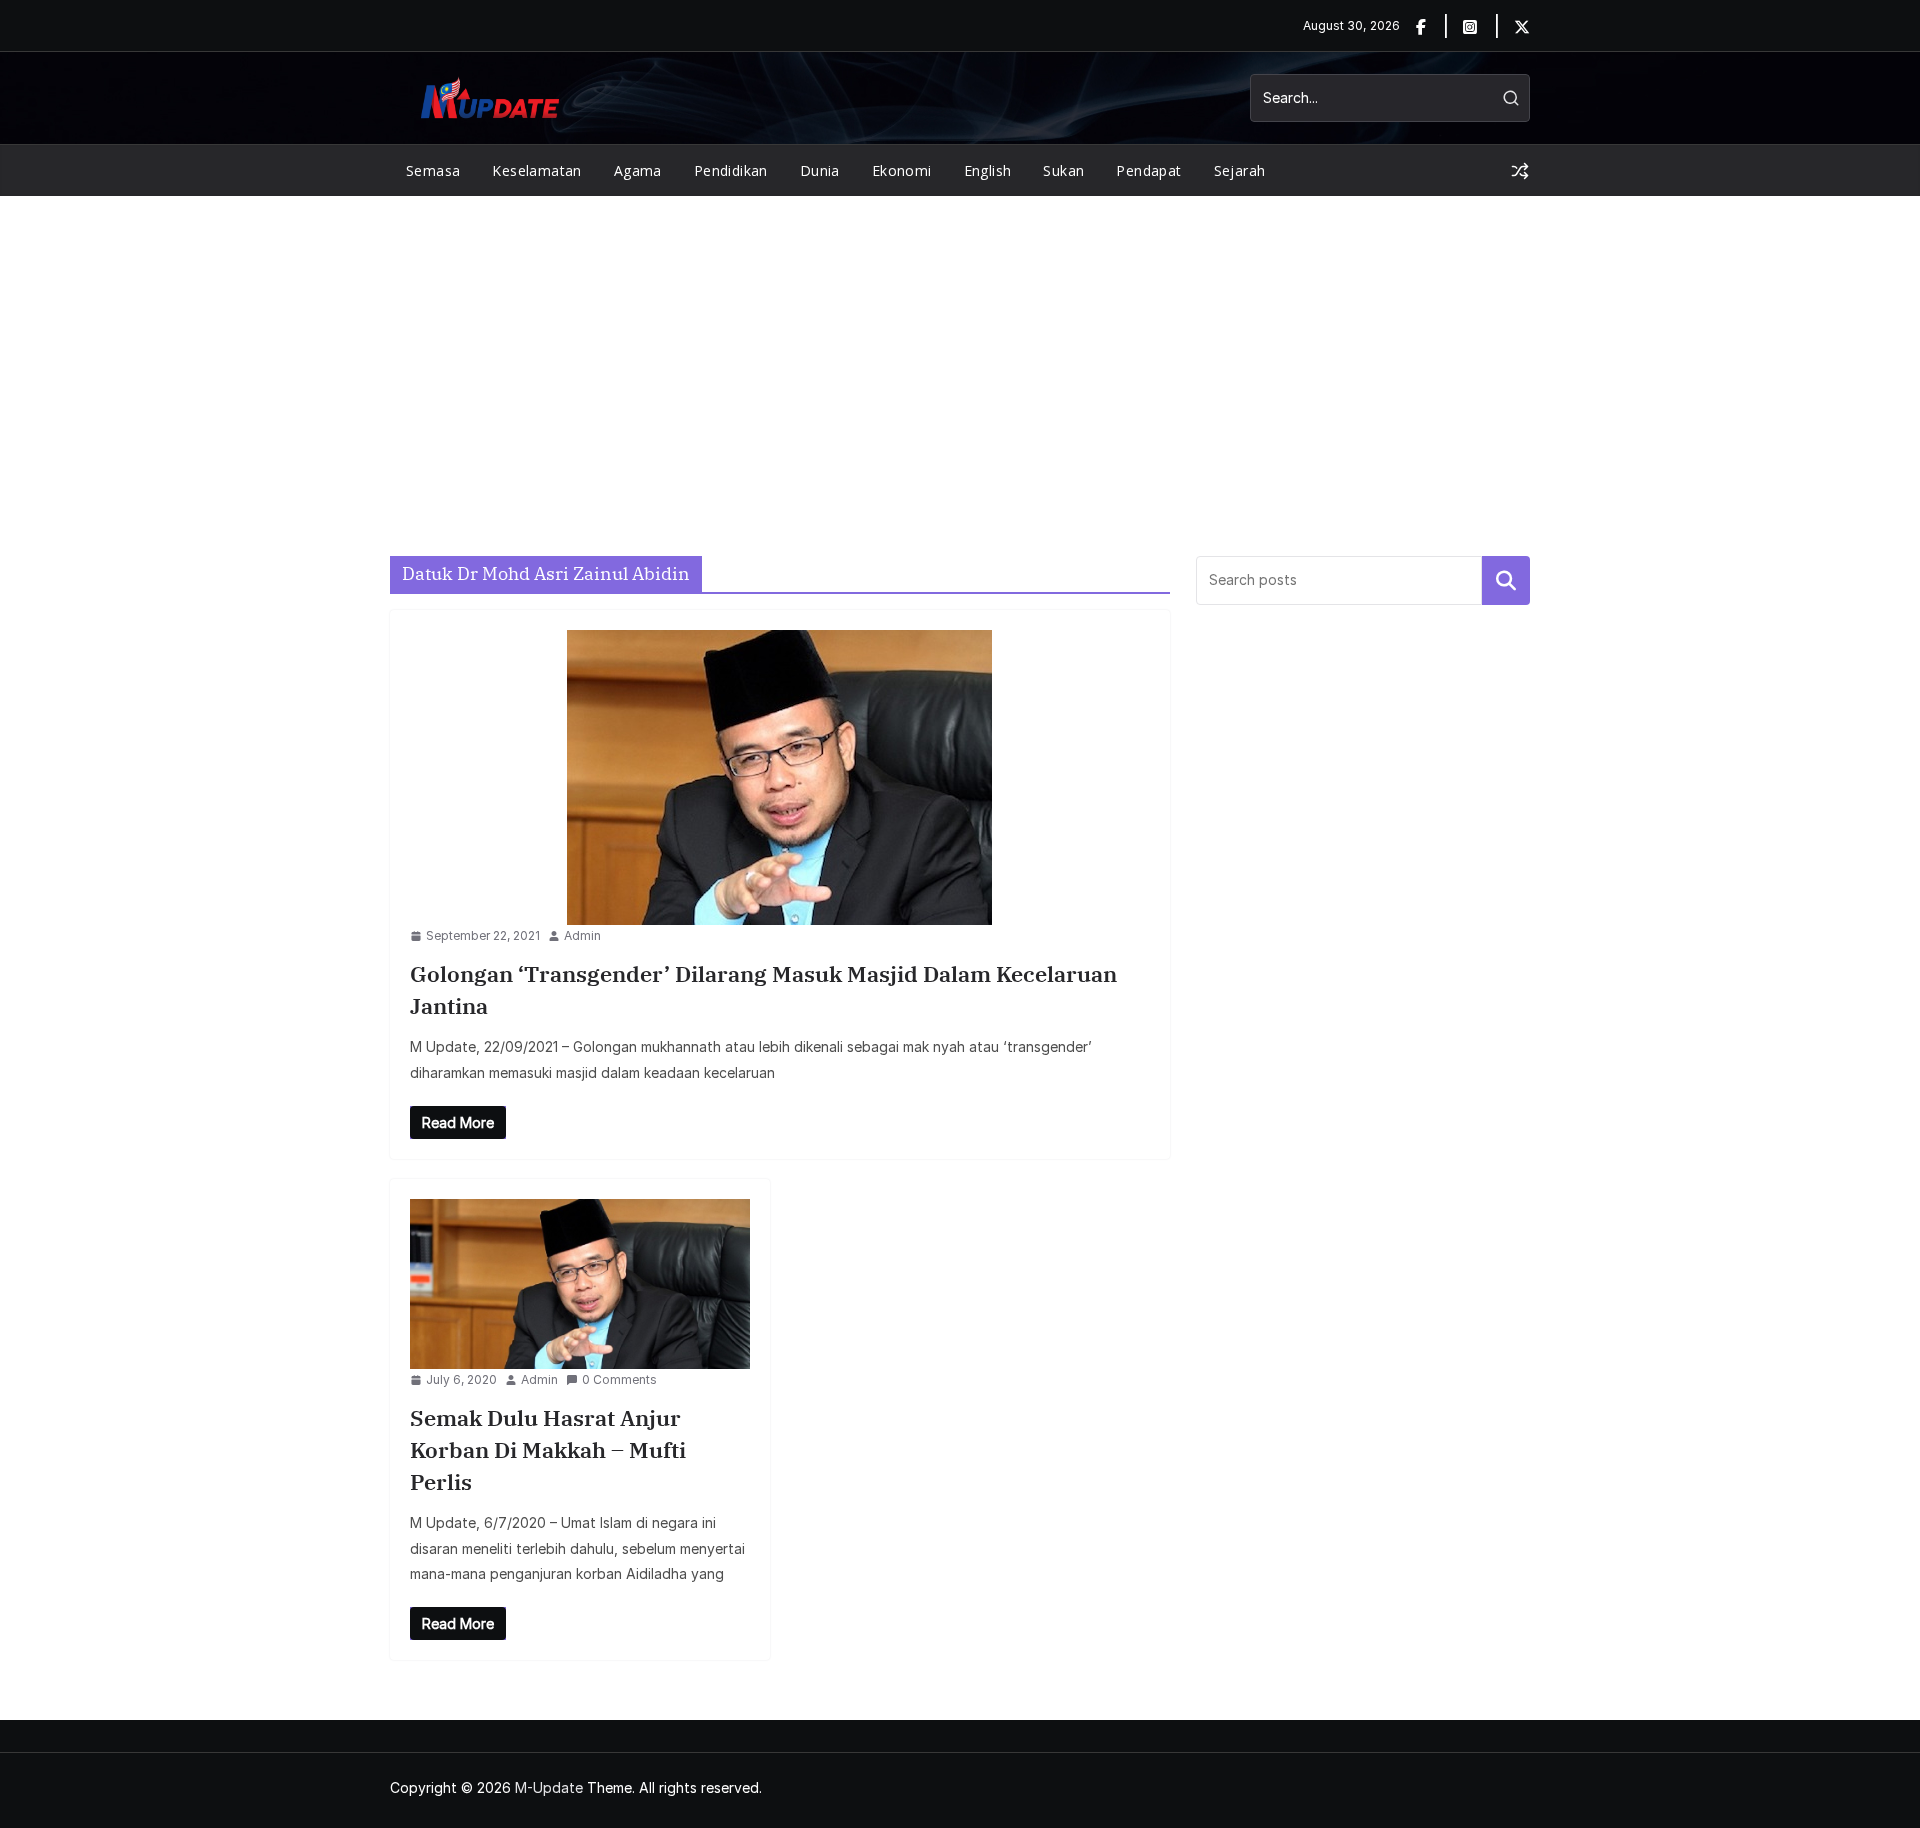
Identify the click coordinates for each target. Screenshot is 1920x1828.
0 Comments (619, 1379)
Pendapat (1148, 170)
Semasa (433, 170)
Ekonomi (902, 170)
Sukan (1063, 170)
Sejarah (1240, 170)
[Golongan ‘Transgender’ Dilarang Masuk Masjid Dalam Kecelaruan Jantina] (780, 777)
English (988, 170)
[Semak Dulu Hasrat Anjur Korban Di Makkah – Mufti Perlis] (580, 1284)
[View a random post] (1520, 171)
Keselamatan (536, 170)
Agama (638, 170)
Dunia (820, 170)
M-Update (549, 1787)
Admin (582, 935)
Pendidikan (731, 170)
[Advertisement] (960, 346)
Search (1506, 580)
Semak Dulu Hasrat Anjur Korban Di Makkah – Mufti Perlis (548, 1449)
